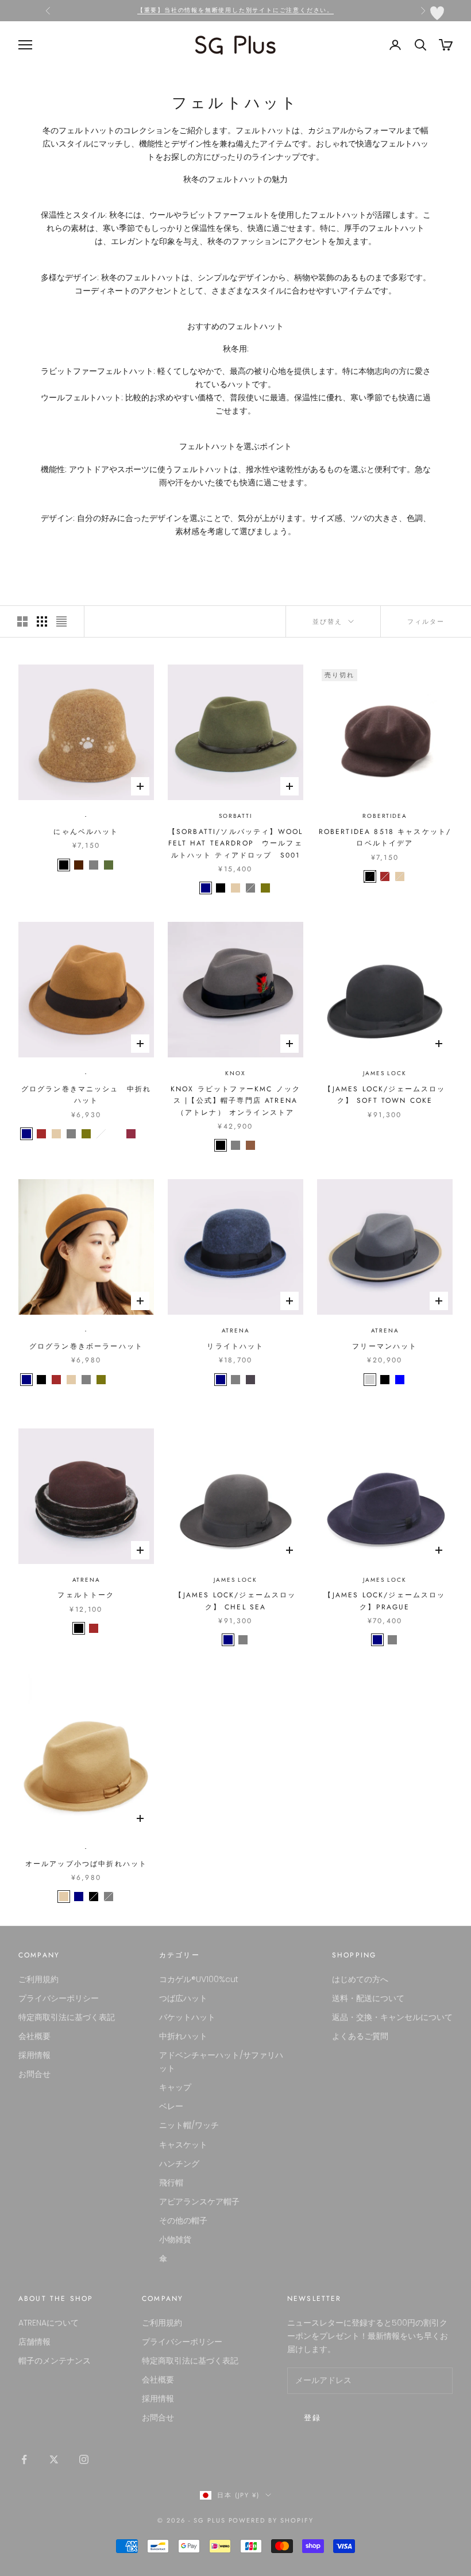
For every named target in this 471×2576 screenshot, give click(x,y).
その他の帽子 (183, 2220)
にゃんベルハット (86, 832)
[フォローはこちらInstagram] (84, 2459)
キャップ (175, 2087)
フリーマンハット (385, 1346)
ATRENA (236, 1331)
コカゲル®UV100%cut (199, 1979)
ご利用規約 (38, 1979)
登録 (313, 2418)
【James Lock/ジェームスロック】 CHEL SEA (235, 1601)
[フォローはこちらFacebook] (24, 2459)
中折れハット (183, 2036)
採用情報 (34, 2055)
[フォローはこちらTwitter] (54, 2459)
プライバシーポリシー (59, 1998)
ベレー (171, 2106)
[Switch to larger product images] (22, 621)
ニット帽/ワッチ (189, 2125)
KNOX (235, 1073)
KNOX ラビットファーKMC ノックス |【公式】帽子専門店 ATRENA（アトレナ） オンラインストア (235, 1101)
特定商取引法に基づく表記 (67, 2017)
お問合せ (34, 2074)
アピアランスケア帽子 (199, 2202)
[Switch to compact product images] (61, 621)
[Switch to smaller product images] (42, 621)
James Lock (385, 1073)
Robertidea (385, 816)
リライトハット (235, 1346)
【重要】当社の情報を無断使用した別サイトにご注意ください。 (235, 10)
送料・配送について (368, 1998)
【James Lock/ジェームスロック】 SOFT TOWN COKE (385, 1095)
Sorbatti (235, 816)
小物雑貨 (175, 2239)
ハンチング (179, 2164)
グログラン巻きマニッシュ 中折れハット (86, 1095)
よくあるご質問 (360, 2036)
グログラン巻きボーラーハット (86, 1346)
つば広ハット (183, 1998)
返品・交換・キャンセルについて (392, 2017)
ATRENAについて (49, 2323)
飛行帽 (171, 2183)
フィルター (426, 621)
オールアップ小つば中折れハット (86, 1864)
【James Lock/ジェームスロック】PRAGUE (385, 1601)
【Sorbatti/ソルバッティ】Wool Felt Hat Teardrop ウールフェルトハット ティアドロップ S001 (235, 843)
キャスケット (183, 2145)
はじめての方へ (360, 1979)
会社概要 (34, 2036)
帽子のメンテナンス (55, 2361)
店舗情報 (34, 2342)
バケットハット (187, 2017)
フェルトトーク (86, 1595)
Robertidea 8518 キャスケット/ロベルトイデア (385, 837)
